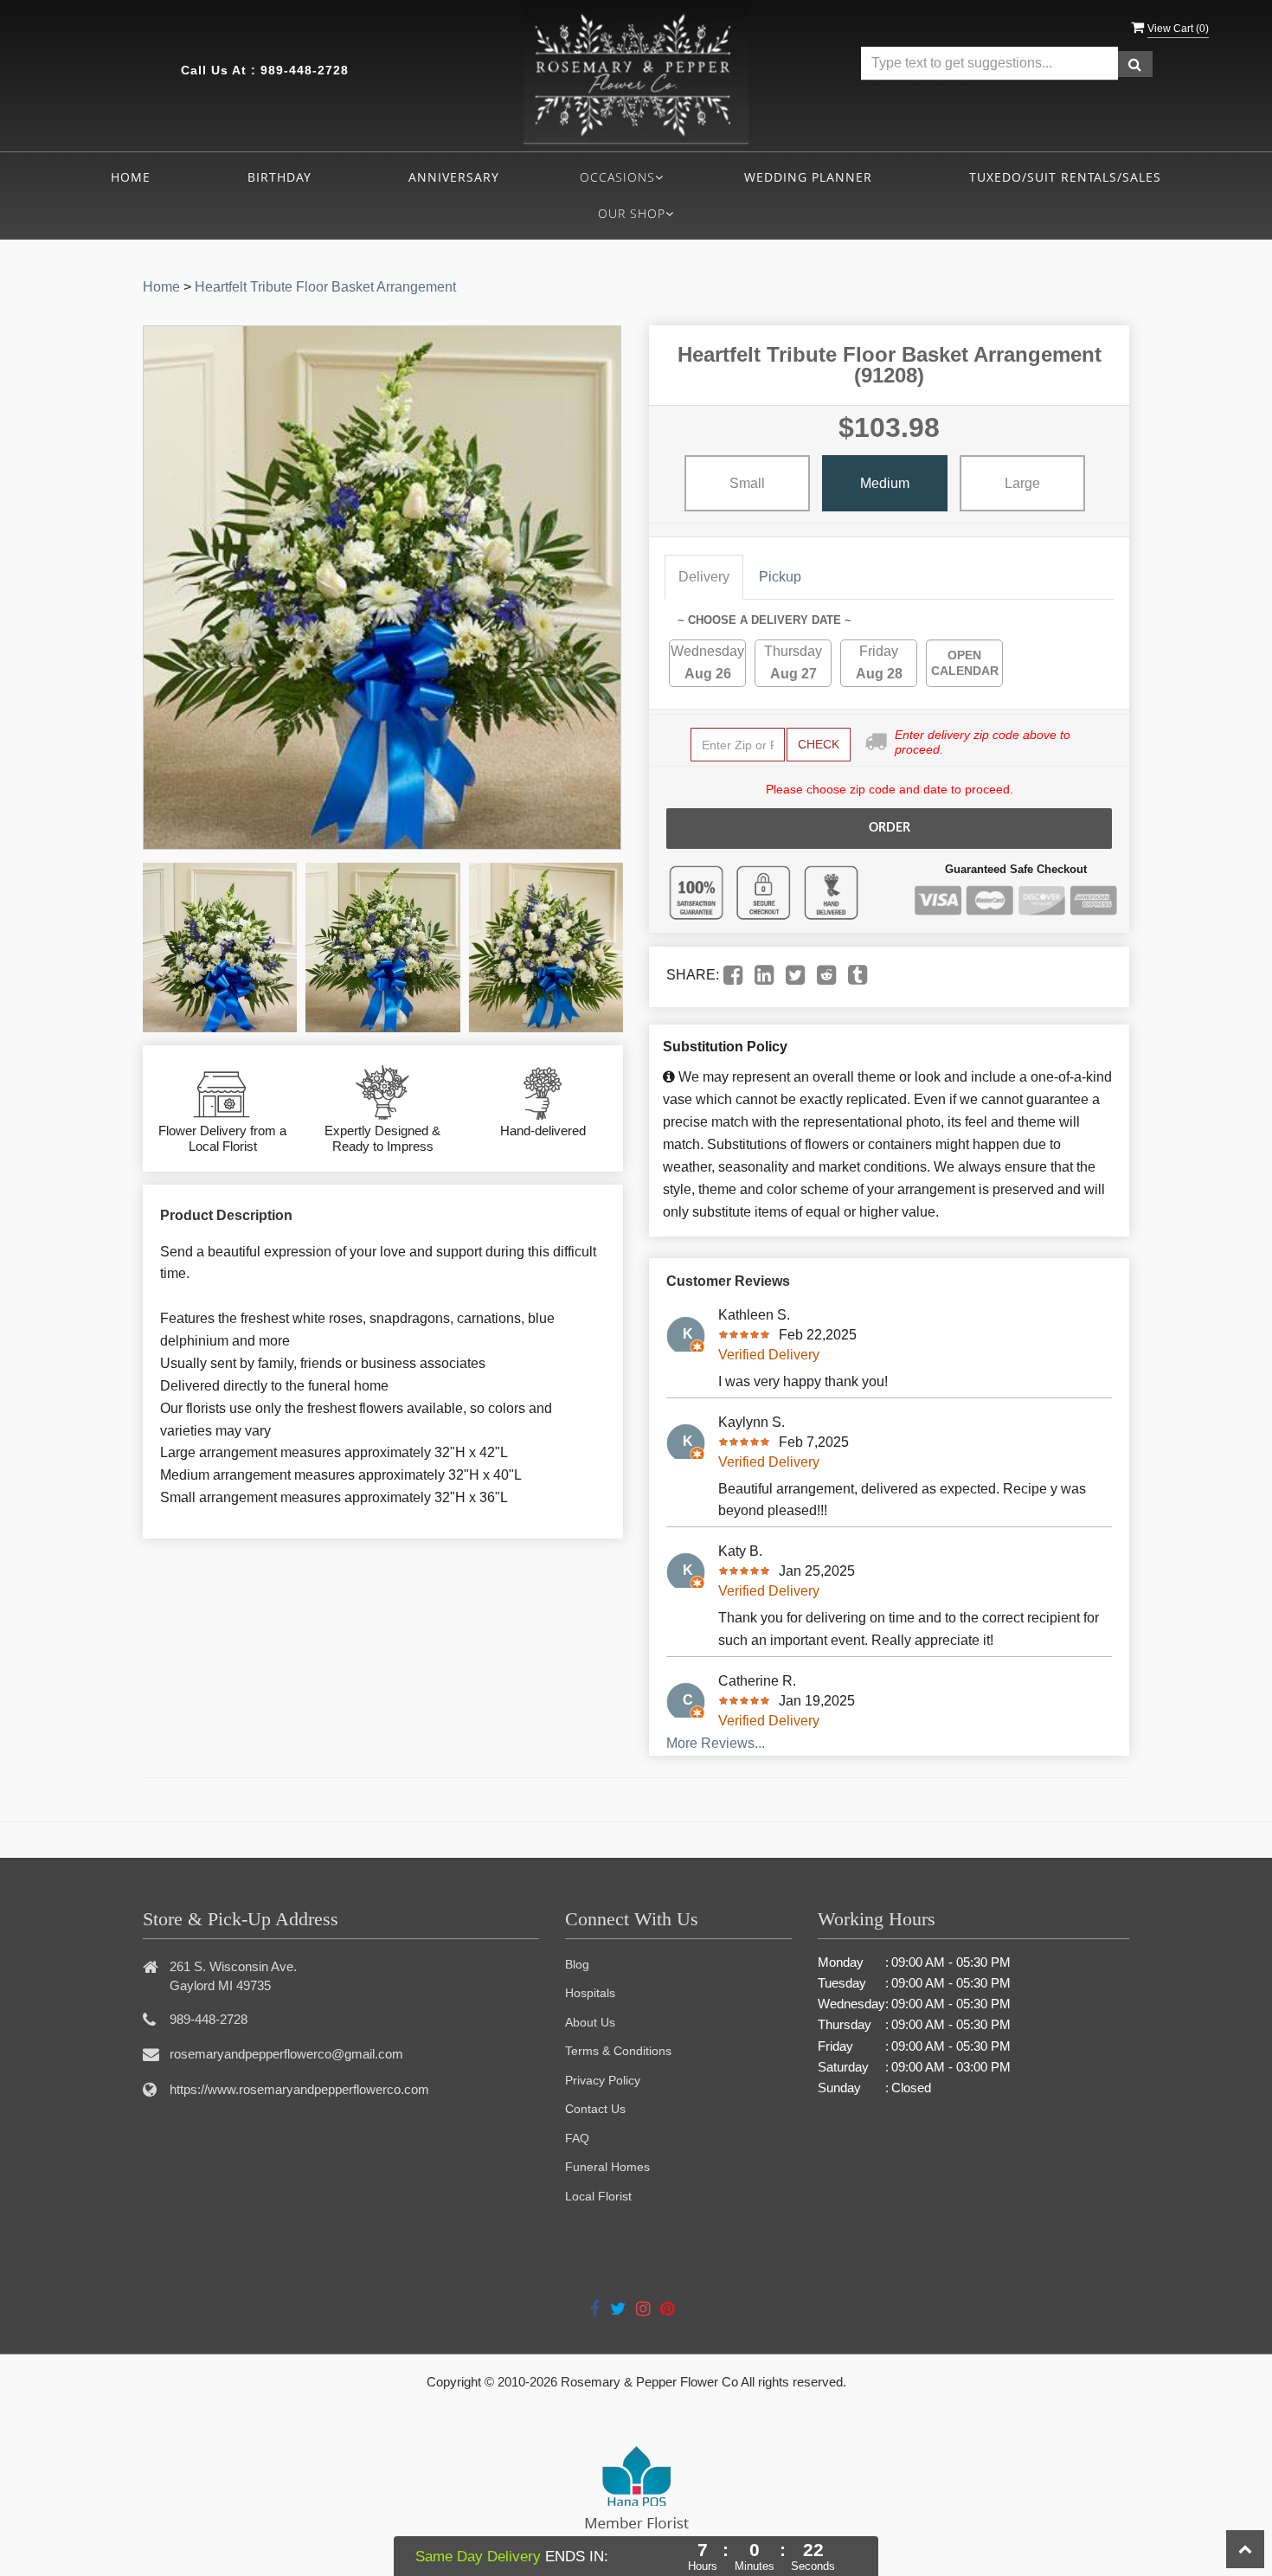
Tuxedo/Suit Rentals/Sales (1065, 177)
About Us (590, 2022)
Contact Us (595, 2109)
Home (131, 177)
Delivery (704, 577)
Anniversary (454, 177)
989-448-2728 (305, 70)
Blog (577, 1964)
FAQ (577, 2138)
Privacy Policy (603, 2080)
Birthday (279, 177)
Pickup (780, 577)
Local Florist (598, 2196)
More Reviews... (716, 1743)
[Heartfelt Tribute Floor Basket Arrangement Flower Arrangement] (220, 948)
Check (819, 744)
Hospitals (590, 1993)
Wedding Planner (808, 177)
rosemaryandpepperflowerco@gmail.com (286, 2054)
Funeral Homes (607, 2167)
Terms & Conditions (618, 2051)
